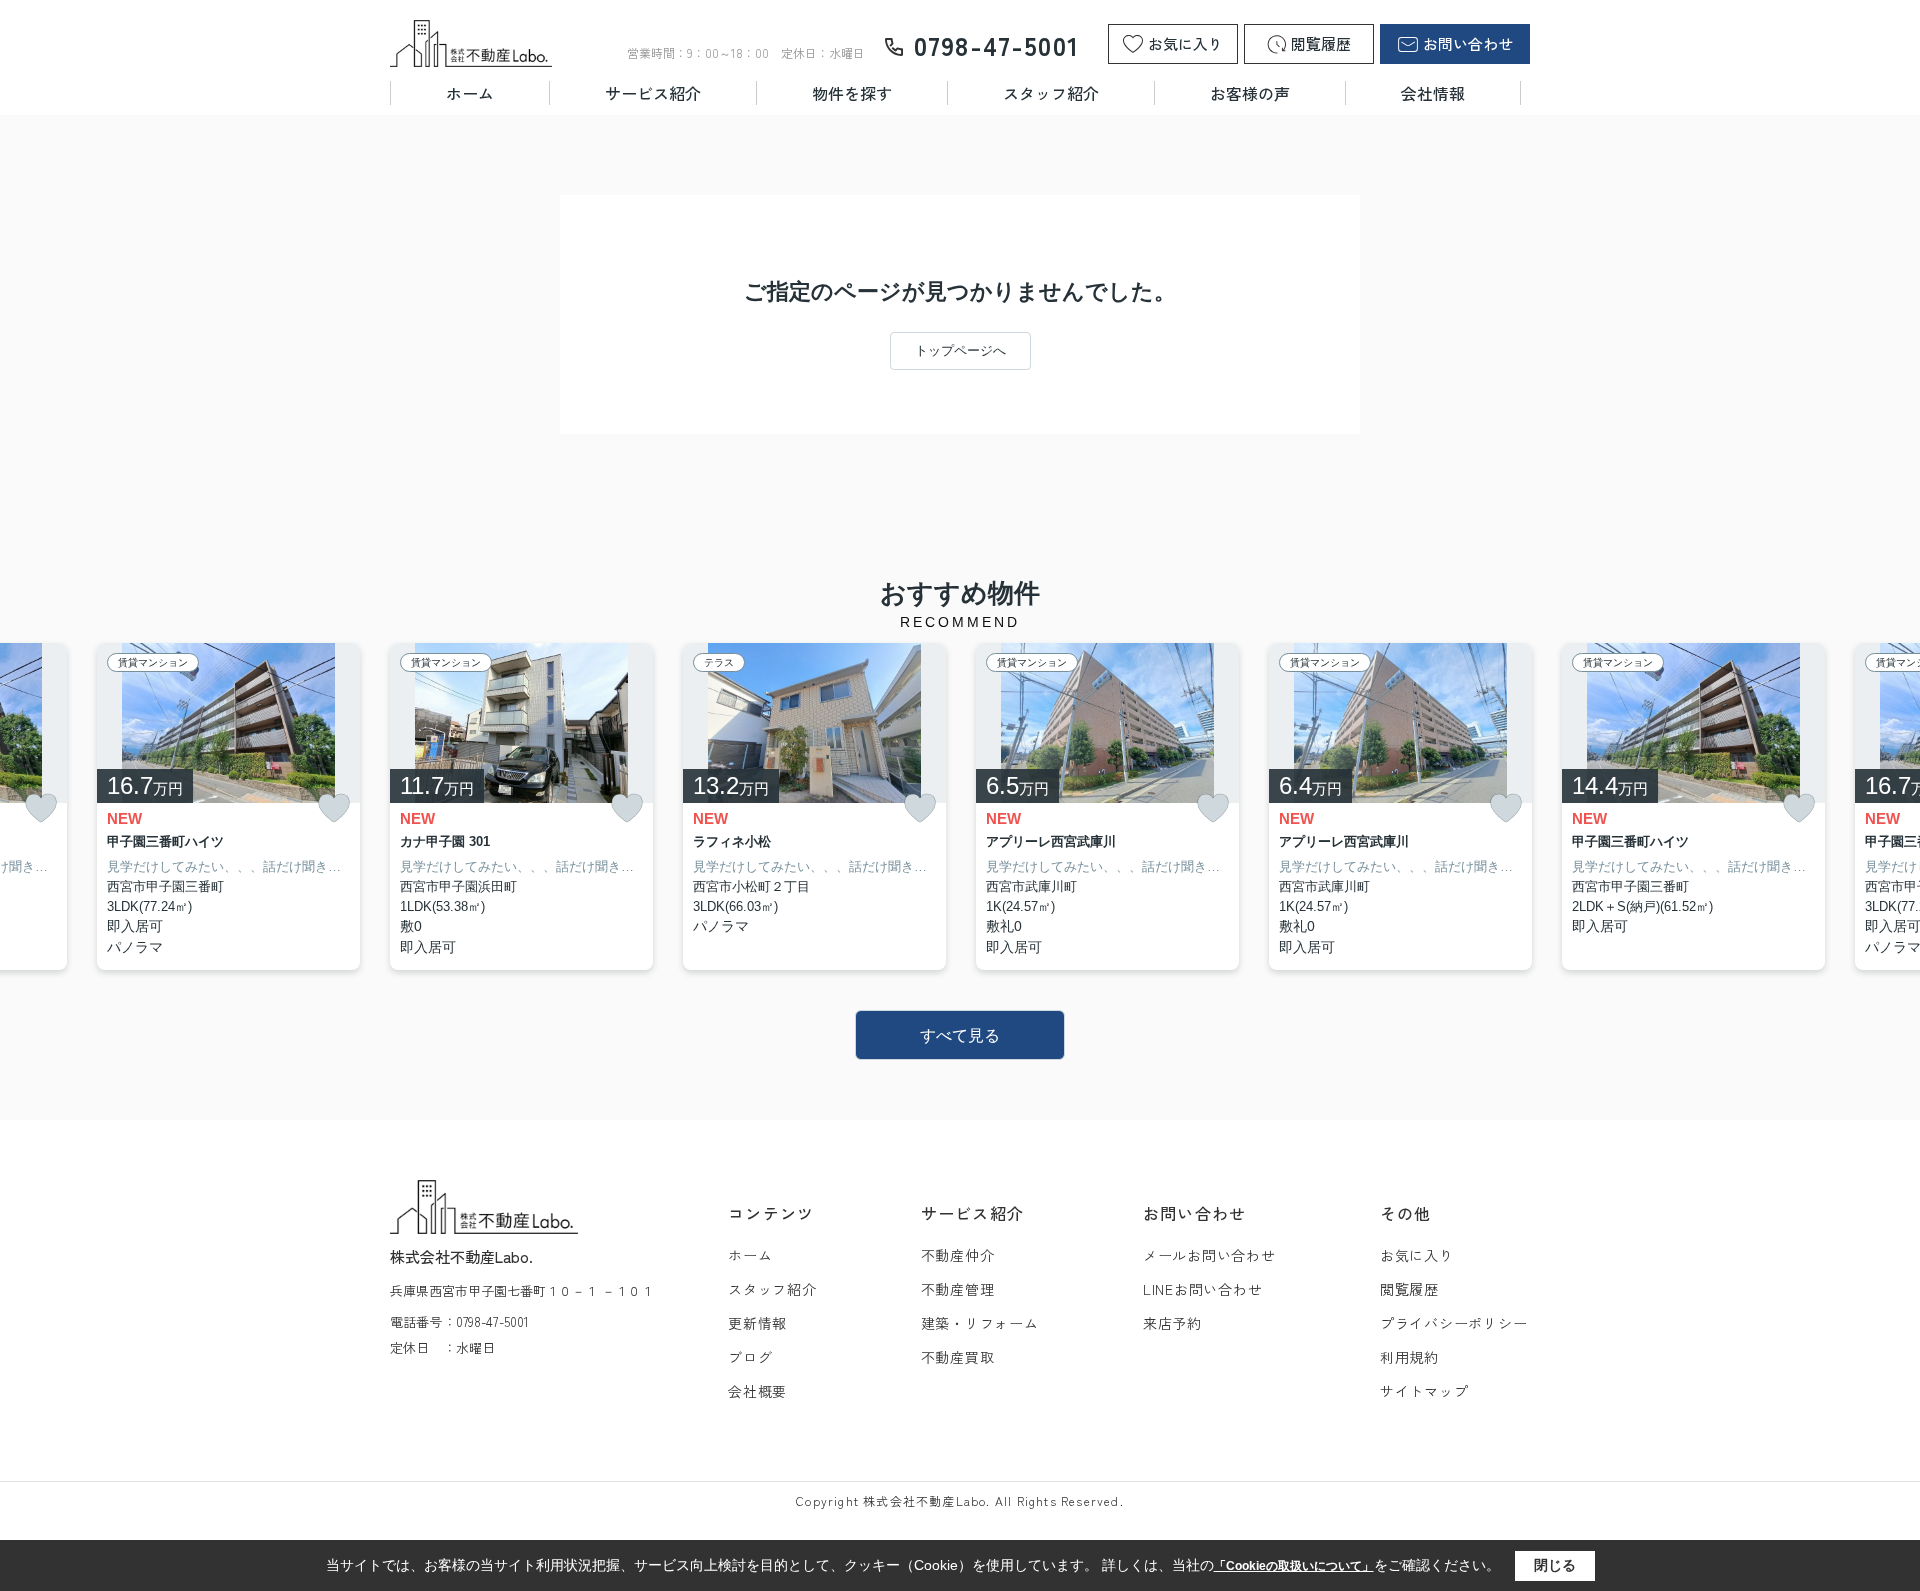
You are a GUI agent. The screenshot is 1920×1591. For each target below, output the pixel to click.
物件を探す (852, 93)
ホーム (470, 93)
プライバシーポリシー (1454, 1323)
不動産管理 (958, 1289)
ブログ (750, 1357)
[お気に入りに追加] (41, 808)
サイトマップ (1424, 1391)
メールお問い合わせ (1209, 1255)
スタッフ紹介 (1051, 93)
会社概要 (757, 1391)
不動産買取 (958, 1357)
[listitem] (521, 807)
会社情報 (1433, 93)
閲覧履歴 (1409, 1289)
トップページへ (960, 350)
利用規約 (1409, 1357)
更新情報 (757, 1323)
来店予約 (1172, 1323)
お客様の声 (1250, 93)
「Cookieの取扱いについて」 (1294, 1566)
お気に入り (1417, 1255)
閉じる (1555, 1565)
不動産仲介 (958, 1255)
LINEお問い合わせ (1203, 1289)
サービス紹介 (653, 93)
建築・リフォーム (980, 1323)
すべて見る (960, 1035)
